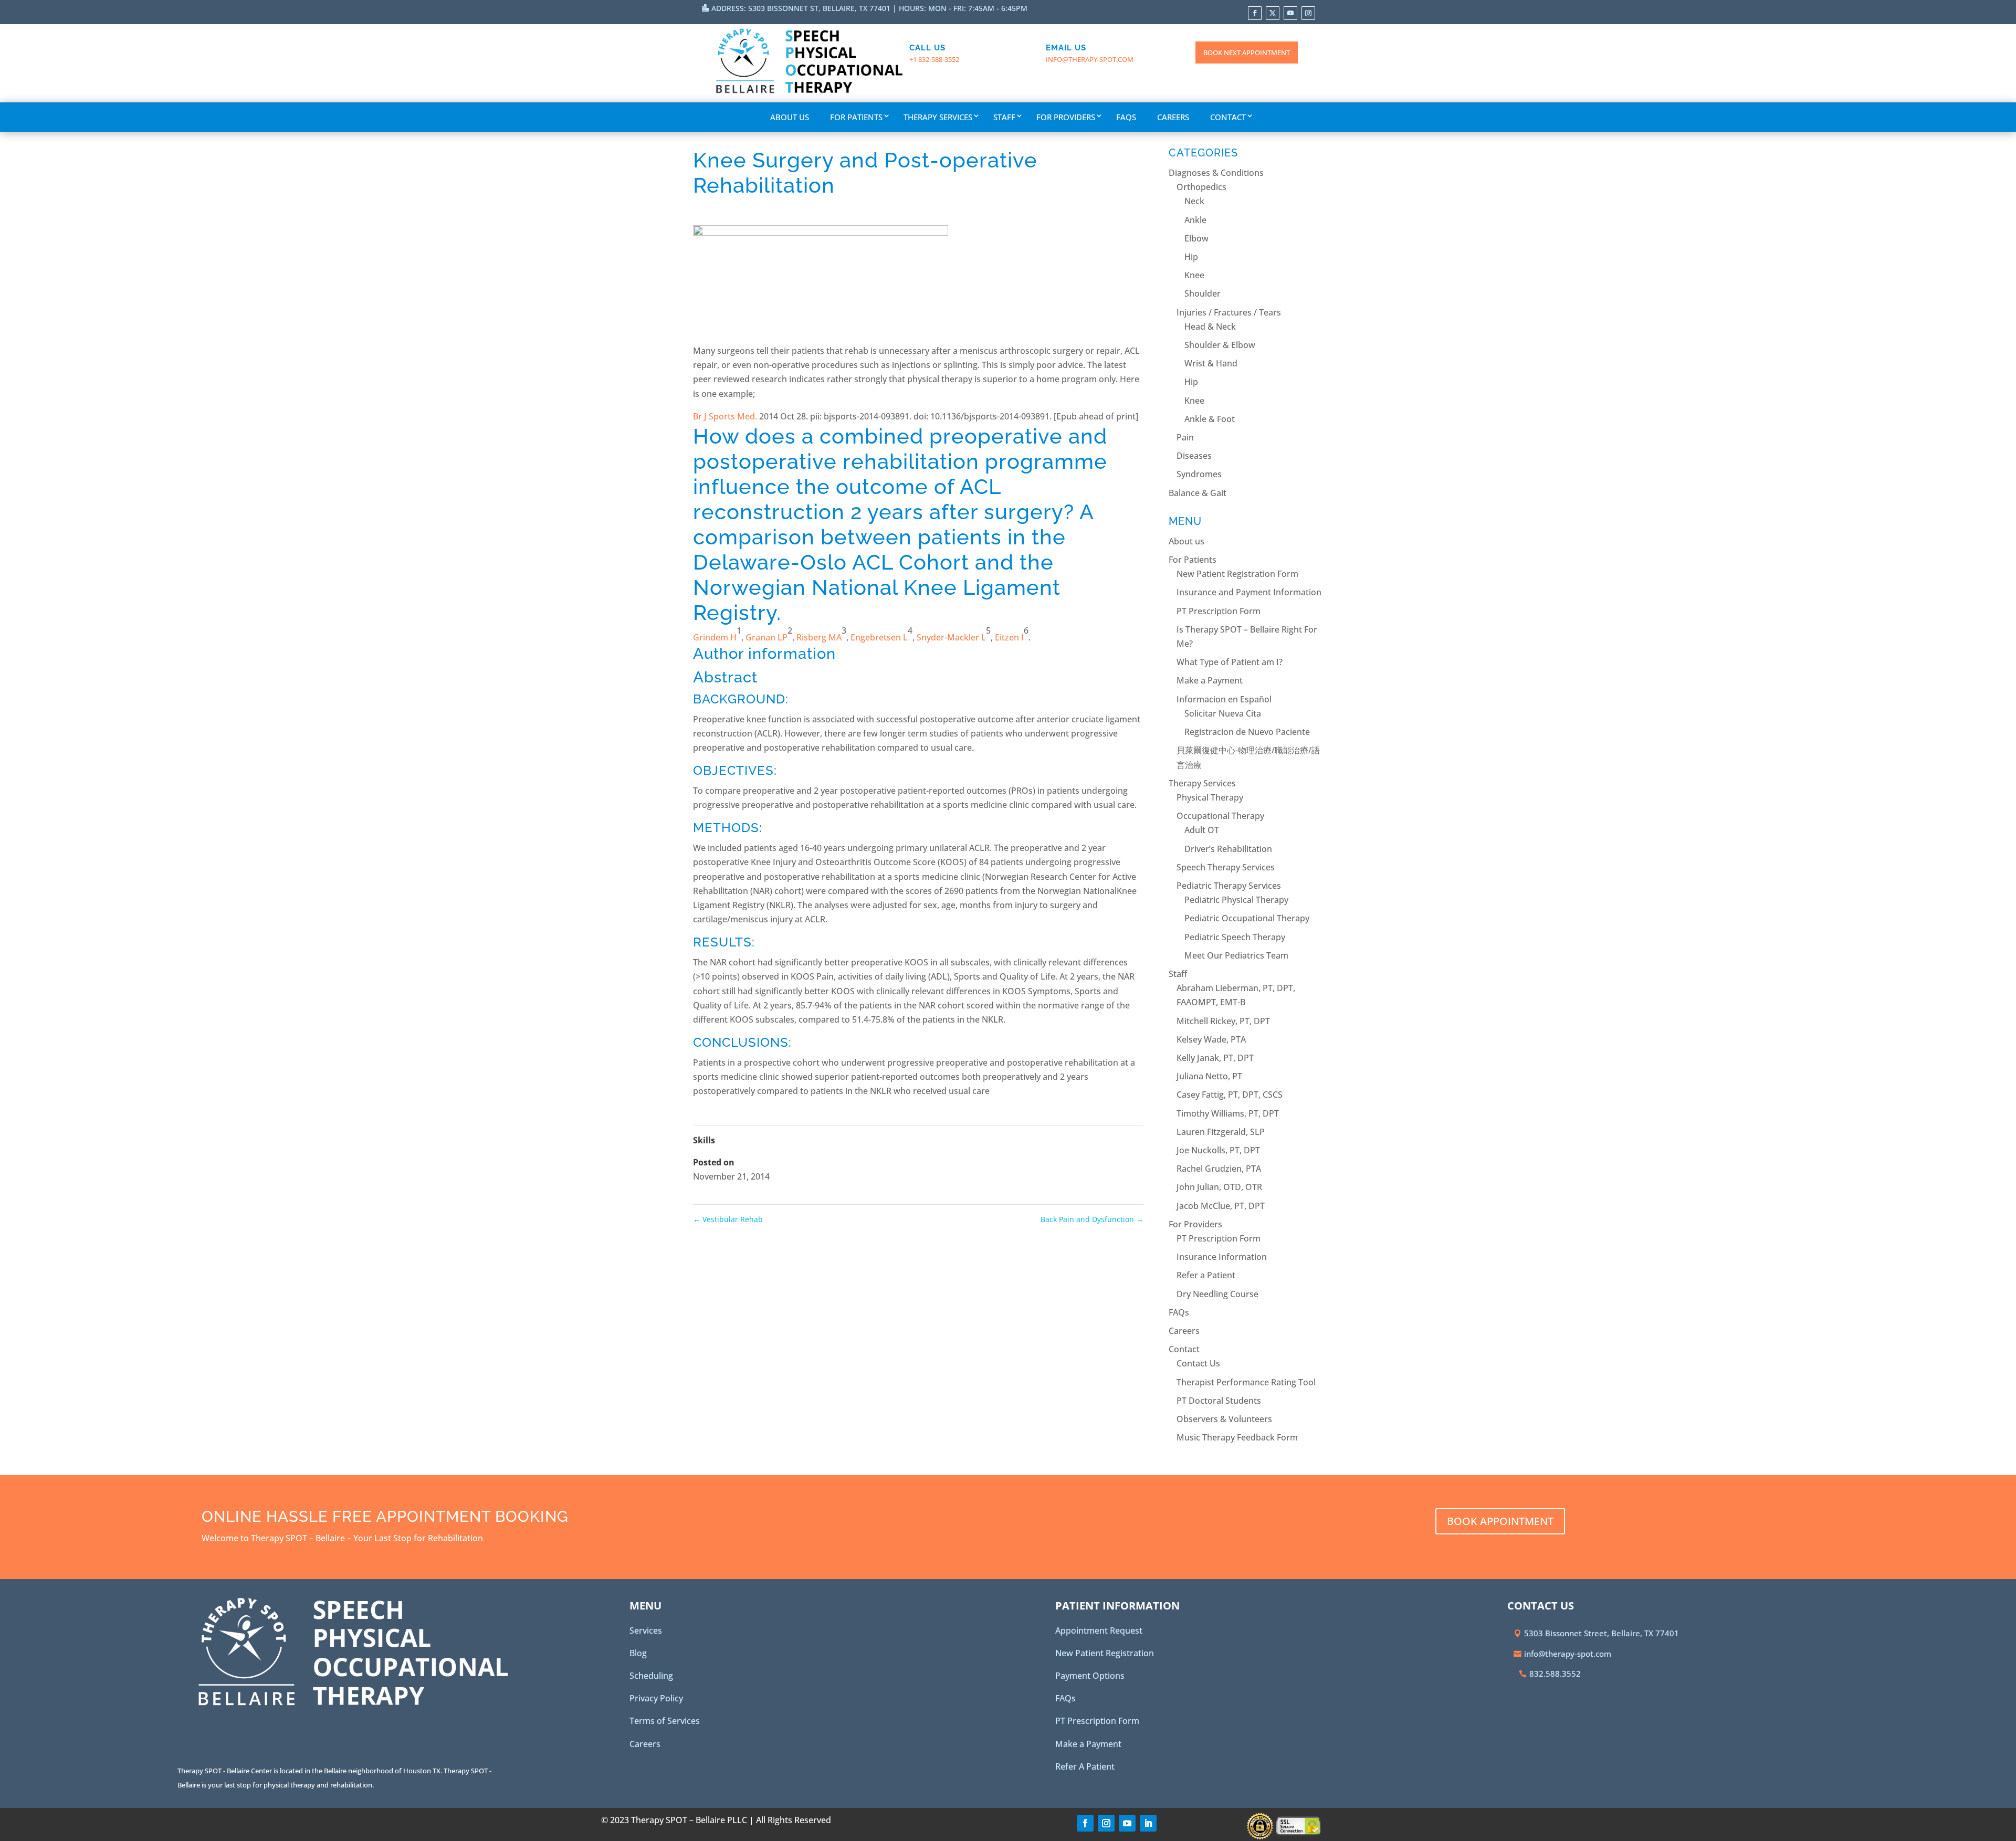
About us (790, 117)
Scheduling (651, 1676)
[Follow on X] (1273, 13)
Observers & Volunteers (1224, 1419)
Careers (1173, 117)
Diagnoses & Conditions (1216, 173)
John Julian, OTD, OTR (1219, 1187)
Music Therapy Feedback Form (1237, 1437)
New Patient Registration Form (1237, 574)
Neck (1194, 201)
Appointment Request (1099, 1630)
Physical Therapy (1210, 797)
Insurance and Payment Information (1249, 592)
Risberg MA (819, 637)
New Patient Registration (1105, 1653)
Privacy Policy (656, 1698)
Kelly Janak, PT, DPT (1215, 1058)
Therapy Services (938, 117)
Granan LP (766, 637)
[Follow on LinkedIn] (1148, 1823)
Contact (1228, 117)
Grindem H (715, 637)
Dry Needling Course (1217, 1294)
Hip (1191, 257)
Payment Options (1090, 1676)
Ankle (1195, 220)
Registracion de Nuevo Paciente (1247, 732)
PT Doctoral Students (1219, 1401)
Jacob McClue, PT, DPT (1221, 1206)
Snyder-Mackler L (951, 637)
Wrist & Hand (1211, 363)
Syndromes (1199, 474)
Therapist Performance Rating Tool (1246, 1382)
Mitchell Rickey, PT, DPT (1223, 1021)
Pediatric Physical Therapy (1236, 900)
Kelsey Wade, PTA (1211, 1039)
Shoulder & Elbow (1220, 345)
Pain (1185, 437)
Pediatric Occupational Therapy (1247, 918)
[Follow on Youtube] (1290, 13)
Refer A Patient (1085, 1766)
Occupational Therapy (1220, 816)
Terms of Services (665, 1721)
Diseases (1194, 456)
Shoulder (1203, 293)
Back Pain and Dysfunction (1092, 1219)
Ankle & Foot (1210, 419)
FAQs (1126, 117)
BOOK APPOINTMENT (1500, 1521)
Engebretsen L (879, 637)
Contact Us (1198, 1363)
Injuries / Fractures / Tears (1229, 312)
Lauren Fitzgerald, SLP (1221, 1132)
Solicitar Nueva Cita (1223, 713)
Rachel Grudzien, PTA (1219, 1169)
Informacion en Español (1224, 699)
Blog (638, 1653)
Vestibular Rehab (728, 1219)
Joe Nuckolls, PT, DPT (1218, 1150)
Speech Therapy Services (1226, 867)
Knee (1194, 275)
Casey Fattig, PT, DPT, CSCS (1230, 1095)
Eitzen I (1009, 637)
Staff (1004, 117)
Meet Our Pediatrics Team (1236, 955)
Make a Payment (1210, 680)
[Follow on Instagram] (1308, 13)
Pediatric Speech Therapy (1235, 937)
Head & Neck (1210, 327)
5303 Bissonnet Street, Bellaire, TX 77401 (1602, 1633)
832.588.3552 (1555, 1674)
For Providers (1066, 117)
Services (646, 1630)
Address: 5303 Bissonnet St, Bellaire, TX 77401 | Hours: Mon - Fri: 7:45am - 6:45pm (869, 8)
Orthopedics (1201, 187)
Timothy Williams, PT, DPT (1228, 1113)
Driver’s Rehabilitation (1228, 849)
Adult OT (1202, 830)
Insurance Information (1222, 1257)
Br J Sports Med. (725, 416)
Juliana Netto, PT (1209, 1076)
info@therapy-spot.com (1090, 59)
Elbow (1196, 238)
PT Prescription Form (1219, 611)
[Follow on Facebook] (1255, 13)
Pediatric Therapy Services (1229, 886)
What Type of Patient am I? (1230, 662)
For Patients (856, 117)
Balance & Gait (1198, 493)
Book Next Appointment (1247, 52)
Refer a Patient (1206, 1275)
